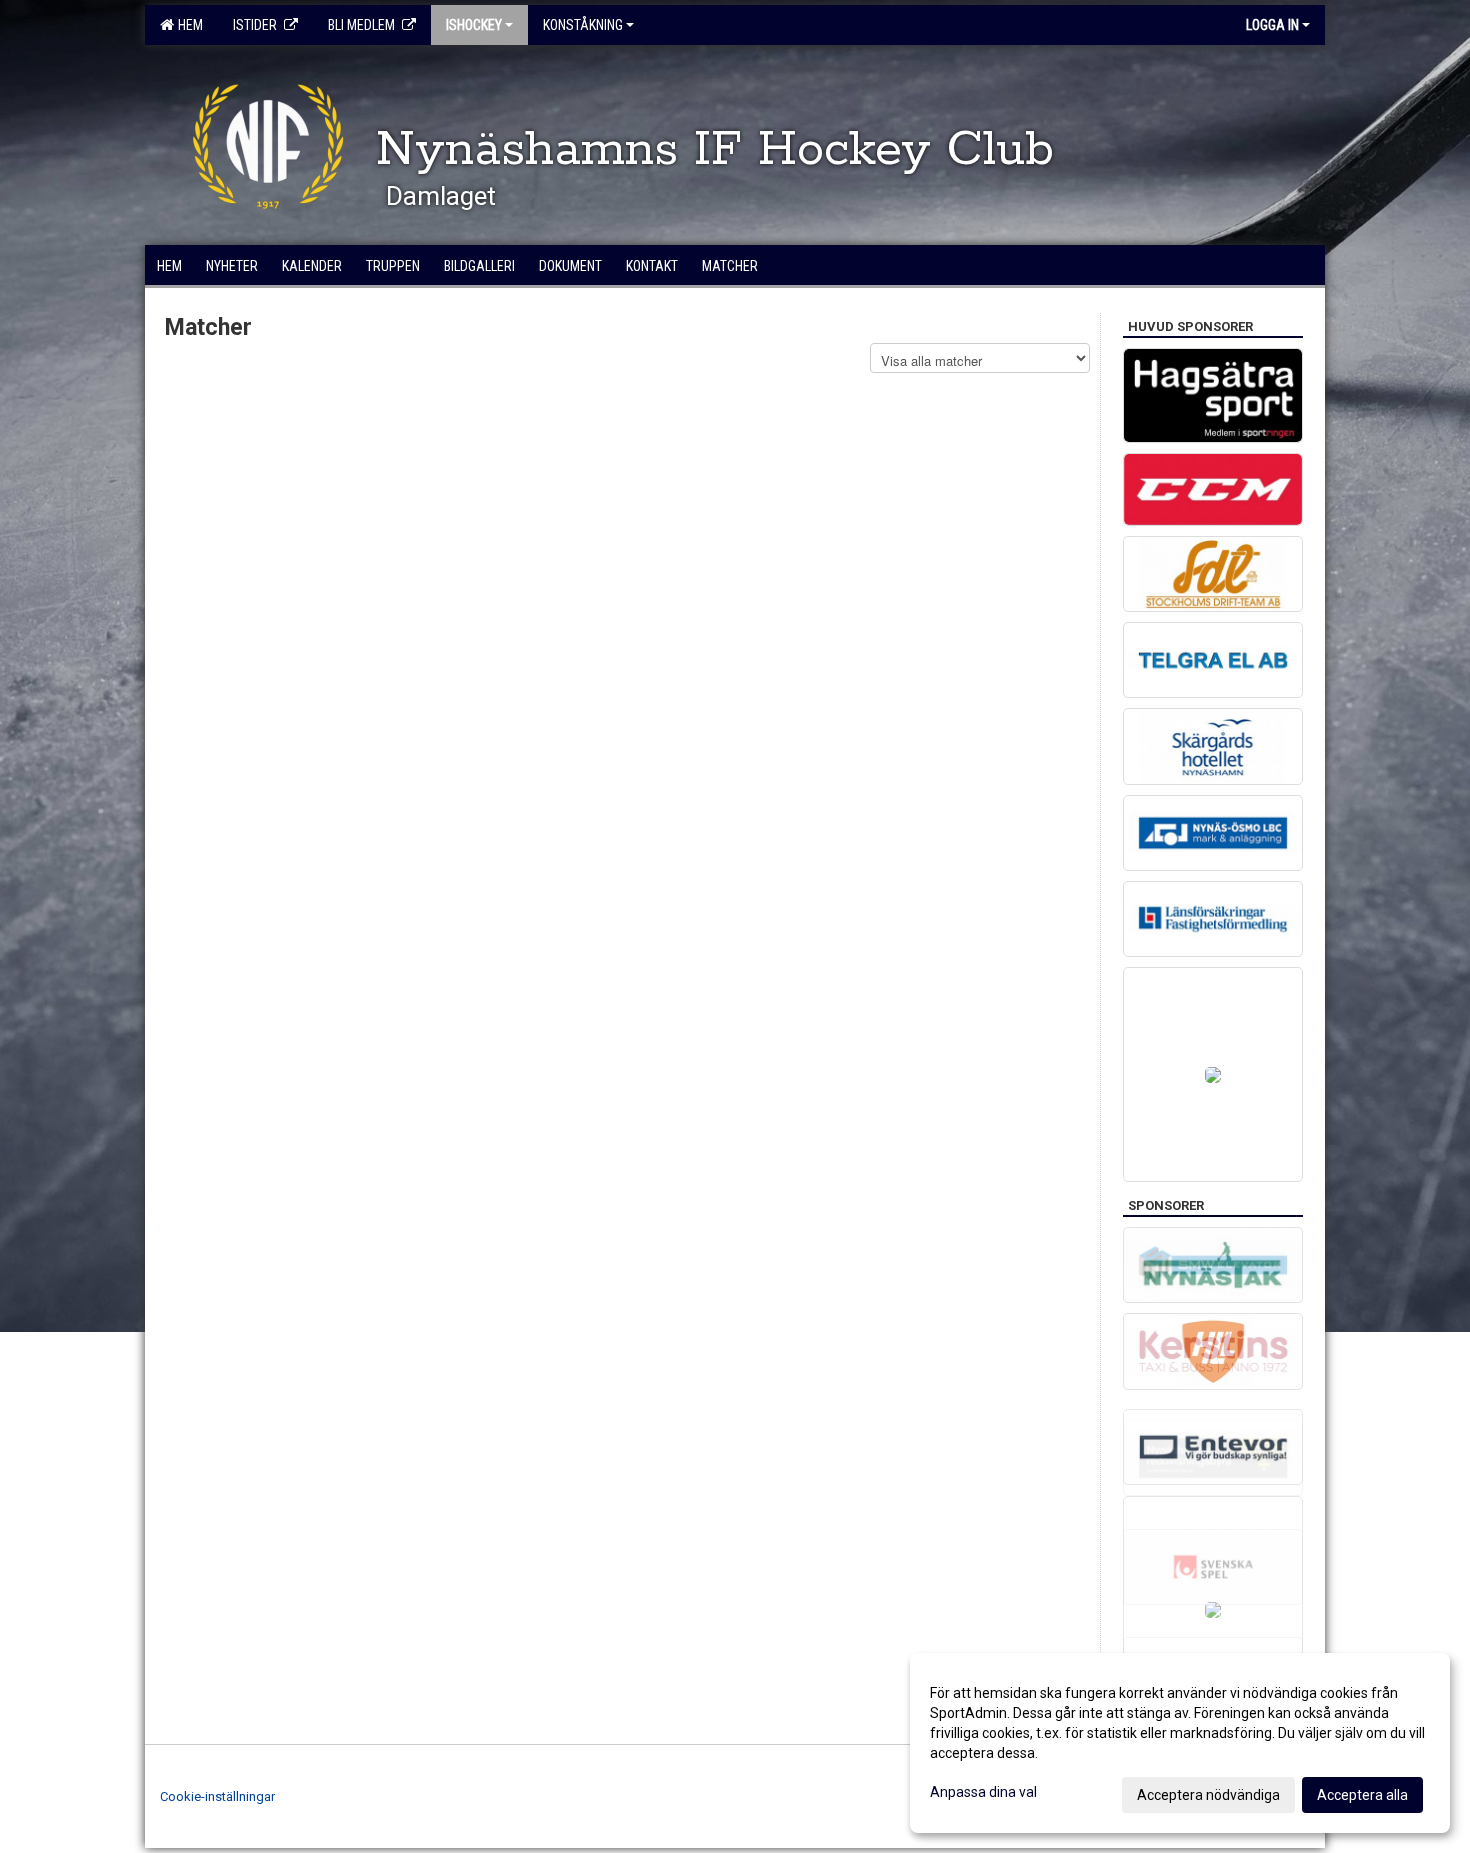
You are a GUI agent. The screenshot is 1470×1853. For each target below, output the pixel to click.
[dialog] (1180, 1743)
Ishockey (474, 25)
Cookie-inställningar (217, 1796)
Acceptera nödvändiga (1208, 1795)
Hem (187, 25)
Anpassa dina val (983, 1792)
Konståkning (583, 25)
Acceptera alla (1362, 1795)
